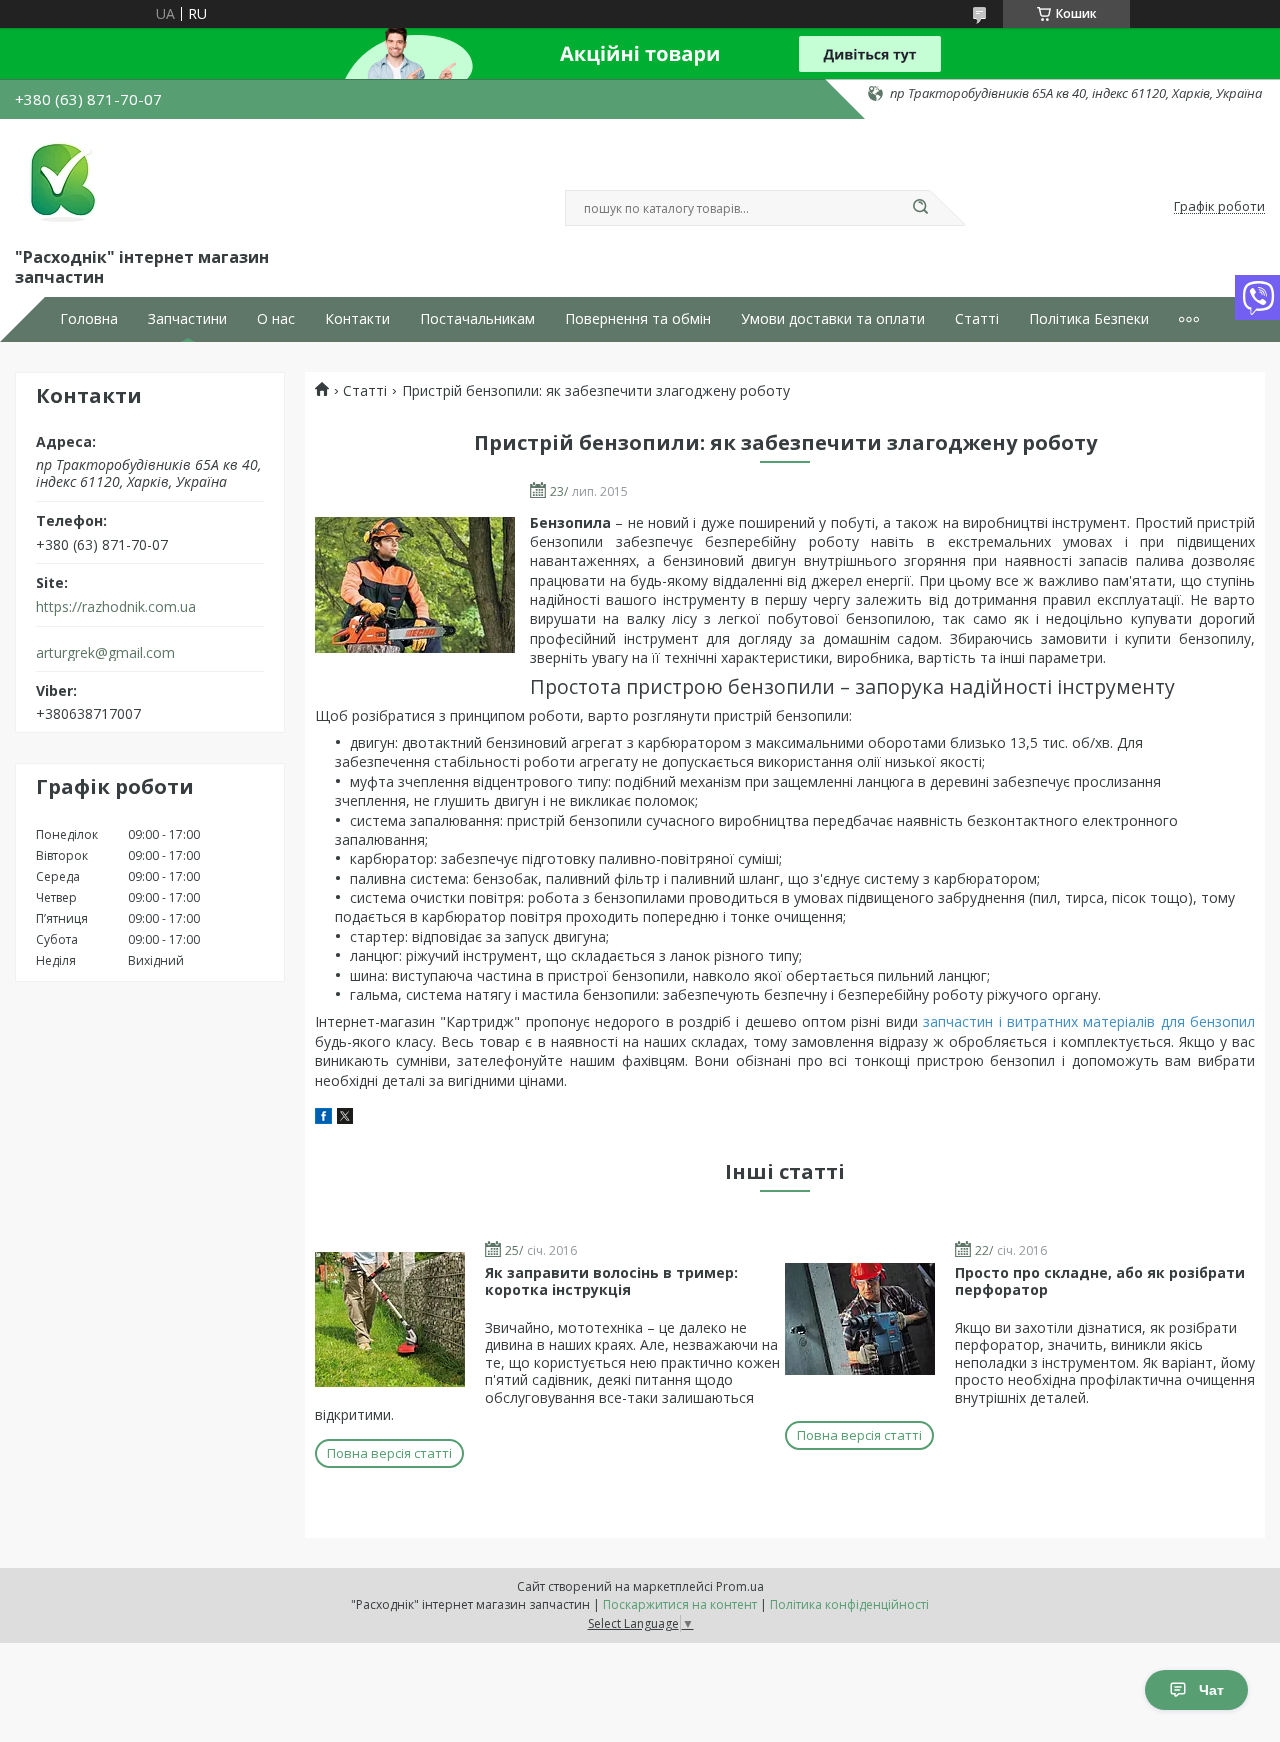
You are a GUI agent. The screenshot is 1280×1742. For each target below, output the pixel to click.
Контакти (357, 319)
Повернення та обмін (638, 319)
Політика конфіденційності (849, 1604)
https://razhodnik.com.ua (116, 607)
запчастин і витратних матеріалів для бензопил (1089, 1021)
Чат (1211, 1690)
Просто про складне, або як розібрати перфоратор (1100, 1281)
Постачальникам (477, 319)
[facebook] (323, 1118)
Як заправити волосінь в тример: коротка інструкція (611, 1281)
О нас (276, 319)
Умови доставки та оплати (833, 319)
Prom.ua (740, 1586)
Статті (977, 319)
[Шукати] (920, 208)
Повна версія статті (389, 1453)
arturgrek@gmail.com (105, 653)
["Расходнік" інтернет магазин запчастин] (60, 179)
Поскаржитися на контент (680, 1604)
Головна (89, 319)
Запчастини (187, 319)
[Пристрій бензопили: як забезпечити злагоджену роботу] (415, 585)
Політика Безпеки (1089, 319)
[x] (345, 1118)
